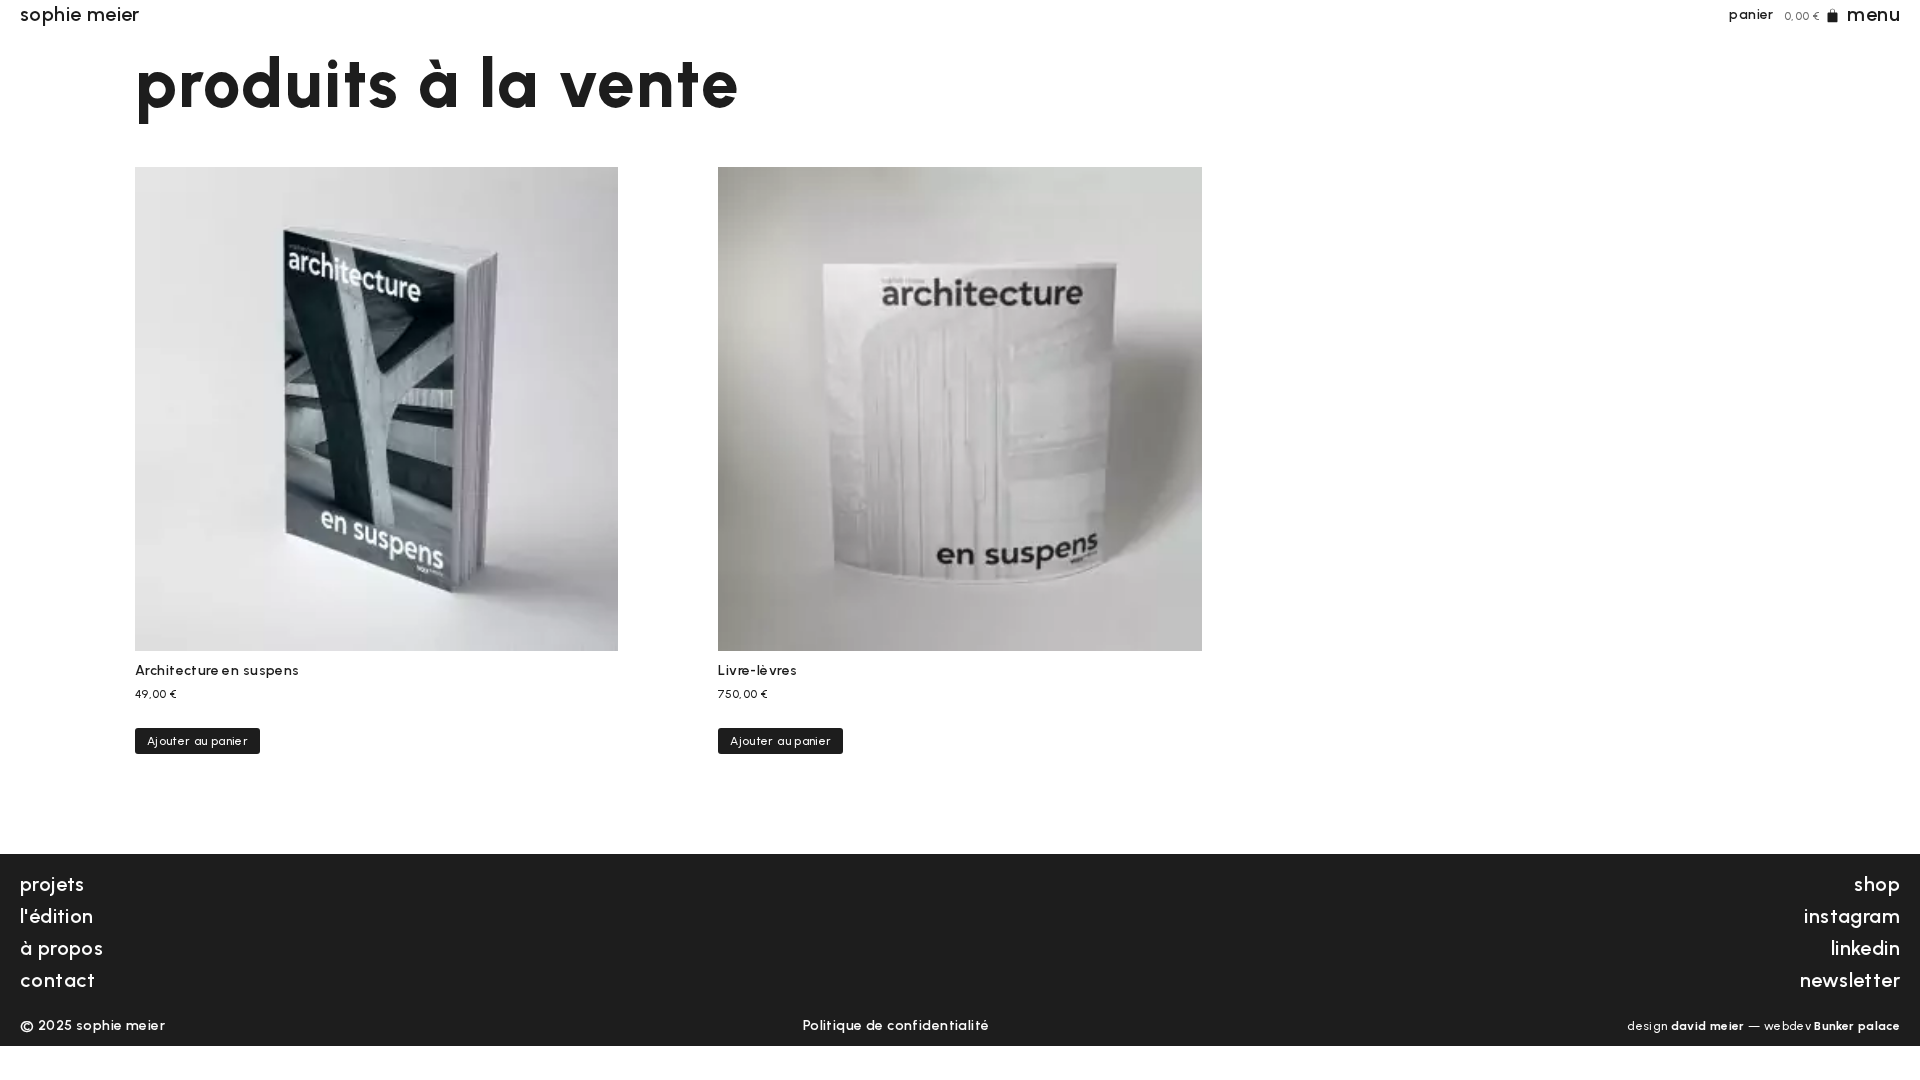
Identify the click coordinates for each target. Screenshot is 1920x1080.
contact (58, 980)
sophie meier (80, 14)
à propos (61, 948)
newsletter (1850, 980)
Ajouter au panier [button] (197, 741)
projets (52, 884)
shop (1877, 884)
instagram (1852, 916)
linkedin (1865, 948)
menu (1873, 14)
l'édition (57, 916)
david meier (1708, 1026)
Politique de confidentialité (896, 1025)
